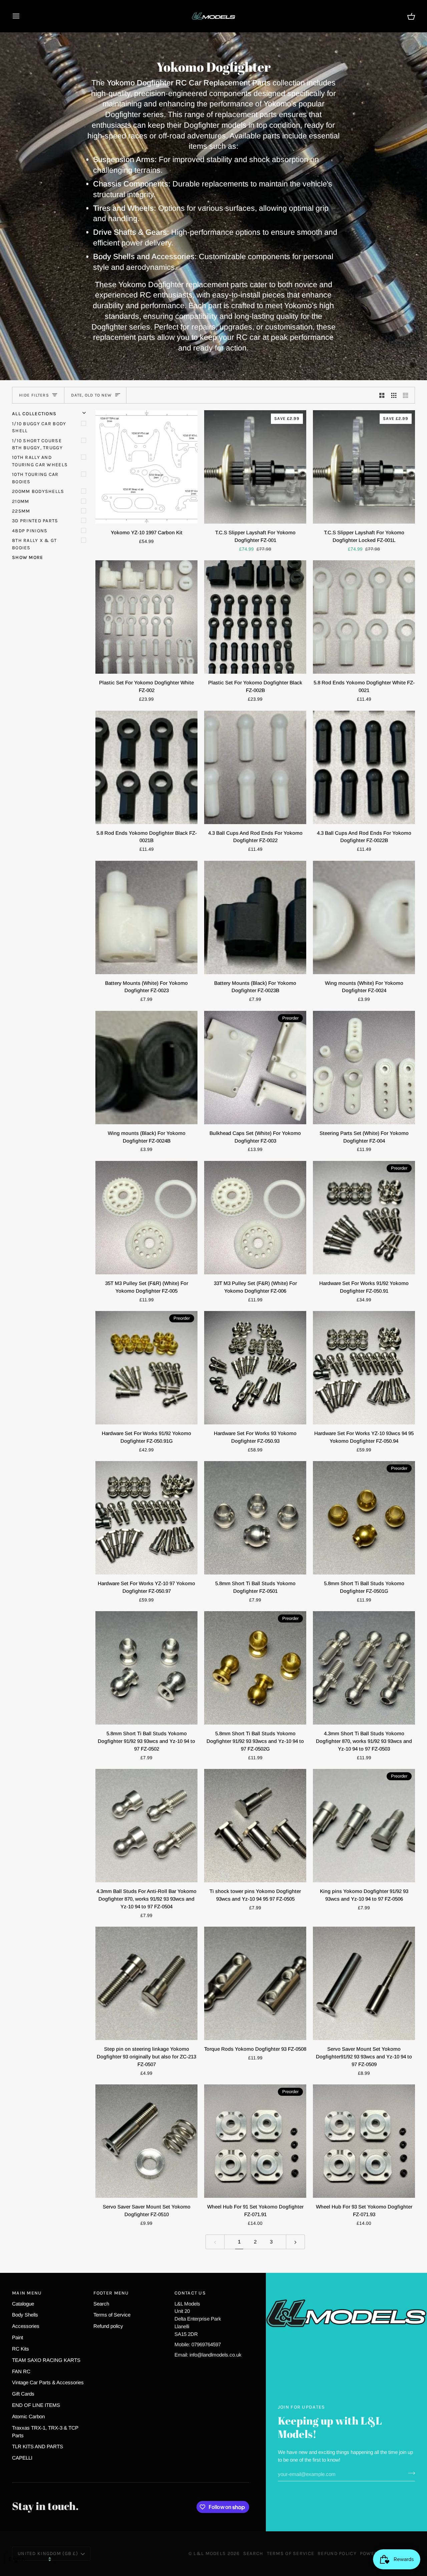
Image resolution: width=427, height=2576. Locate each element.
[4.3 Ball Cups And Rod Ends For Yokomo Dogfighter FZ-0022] (255, 767)
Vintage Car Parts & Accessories (48, 2382)
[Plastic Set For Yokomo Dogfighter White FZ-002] (146, 617)
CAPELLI (22, 2458)
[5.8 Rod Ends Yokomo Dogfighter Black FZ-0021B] (146, 767)
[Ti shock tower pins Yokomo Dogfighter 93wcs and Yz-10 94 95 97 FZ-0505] (255, 1826)
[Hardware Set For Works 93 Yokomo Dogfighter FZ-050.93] (255, 1368)
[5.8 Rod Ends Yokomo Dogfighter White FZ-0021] (364, 617)
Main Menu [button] (27, 2293)
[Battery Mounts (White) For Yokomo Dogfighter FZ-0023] (146, 917)
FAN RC (21, 2371)
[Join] (409, 2473)
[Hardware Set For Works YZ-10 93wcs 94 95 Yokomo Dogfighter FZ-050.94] (364, 1368)
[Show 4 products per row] (407, 395)
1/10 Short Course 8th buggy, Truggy (37, 444)
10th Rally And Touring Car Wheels (40, 461)
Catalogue (23, 2304)
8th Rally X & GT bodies (35, 544)
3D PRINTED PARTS (35, 521)
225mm (21, 511)
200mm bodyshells (38, 491)
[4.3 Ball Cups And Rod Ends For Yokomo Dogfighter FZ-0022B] (364, 767)
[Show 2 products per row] (382, 395)
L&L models (210, 2553)
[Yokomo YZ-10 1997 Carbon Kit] (146, 467)
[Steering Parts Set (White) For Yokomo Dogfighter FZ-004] (364, 1068)
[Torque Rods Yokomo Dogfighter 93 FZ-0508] (255, 1983)
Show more (28, 557)
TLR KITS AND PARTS (38, 2446)
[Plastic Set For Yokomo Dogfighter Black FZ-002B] (255, 617)
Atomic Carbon (28, 2416)
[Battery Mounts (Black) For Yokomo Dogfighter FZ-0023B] (255, 917)
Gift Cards (23, 2394)
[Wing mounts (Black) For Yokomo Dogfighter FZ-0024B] (146, 1068)
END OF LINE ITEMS (36, 2405)
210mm (21, 501)
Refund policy (108, 2326)
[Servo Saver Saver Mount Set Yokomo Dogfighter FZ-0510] (146, 2141)
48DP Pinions (30, 531)
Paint (18, 2337)
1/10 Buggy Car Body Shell (39, 427)
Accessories (26, 2326)
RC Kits (21, 2349)
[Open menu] (22, 16)
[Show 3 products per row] (394, 395)
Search (101, 2304)
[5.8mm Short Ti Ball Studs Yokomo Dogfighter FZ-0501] (255, 1518)
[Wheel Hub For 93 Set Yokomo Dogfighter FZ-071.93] (364, 2141)
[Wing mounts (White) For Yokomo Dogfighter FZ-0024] (364, 917)
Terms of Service (112, 2315)
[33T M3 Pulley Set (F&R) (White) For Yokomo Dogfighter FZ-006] (255, 1218)
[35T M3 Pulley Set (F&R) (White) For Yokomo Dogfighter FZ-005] (146, 1218)
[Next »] (295, 2242)
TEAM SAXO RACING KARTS (46, 2360)
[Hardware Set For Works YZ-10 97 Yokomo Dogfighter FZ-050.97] (146, 1518)
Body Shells (25, 2315)
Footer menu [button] (111, 2293)
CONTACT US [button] (190, 2293)
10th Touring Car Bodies (35, 478)
